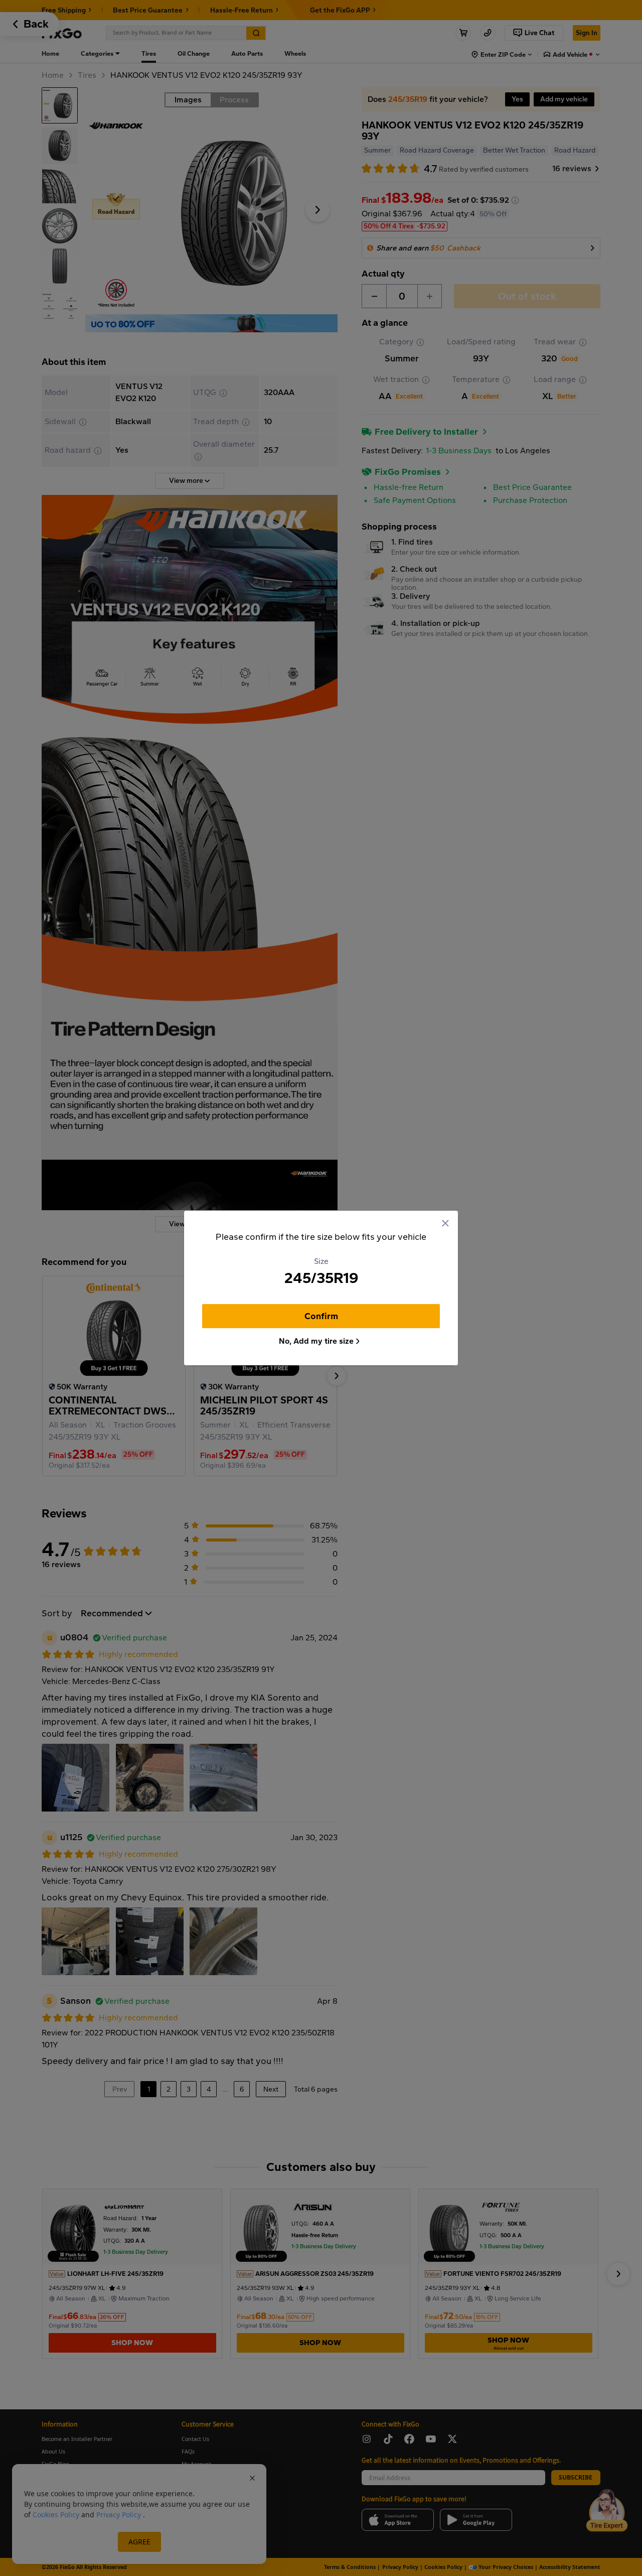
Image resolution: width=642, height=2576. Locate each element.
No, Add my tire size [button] (316, 1341)
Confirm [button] (321, 1316)
